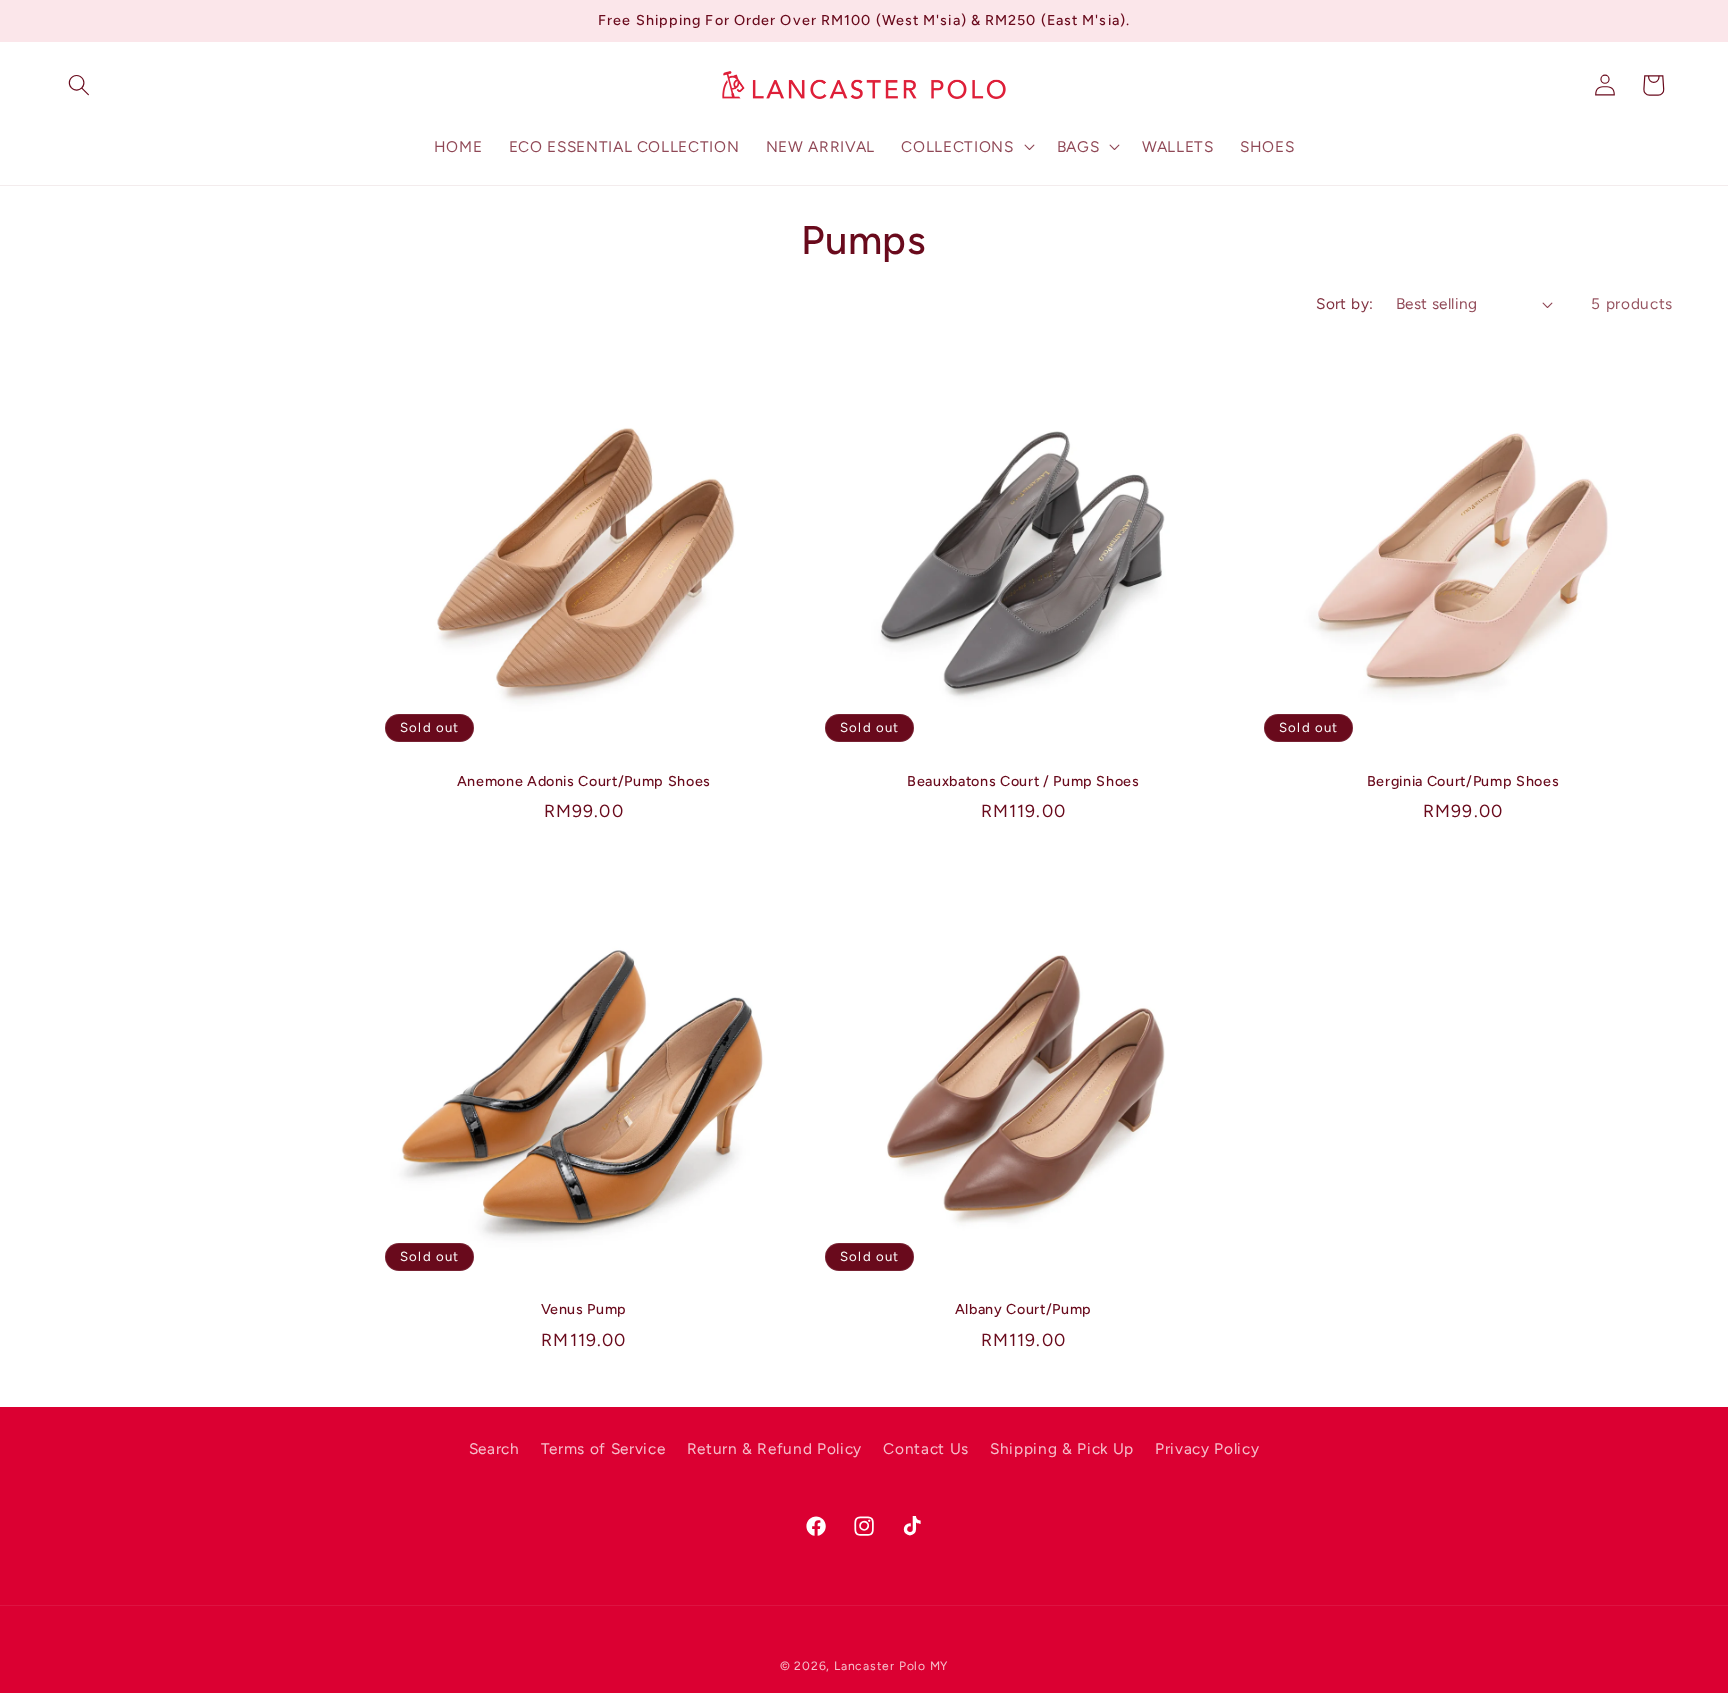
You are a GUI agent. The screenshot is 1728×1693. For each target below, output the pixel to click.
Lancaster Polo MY (891, 1666)
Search (494, 1448)
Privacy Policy (1207, 1448)
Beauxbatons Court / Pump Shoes (1023, 781)
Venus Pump (584, 1309)
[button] (79, 85)
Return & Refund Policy (775, 1448)
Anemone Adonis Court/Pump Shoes (584, 781)
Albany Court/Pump (1023, 1309)
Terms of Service (603, 1448)
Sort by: (1345, 303)
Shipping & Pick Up (1062, 1448)
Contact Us (926, 1448)
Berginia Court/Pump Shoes (1463, 781)
